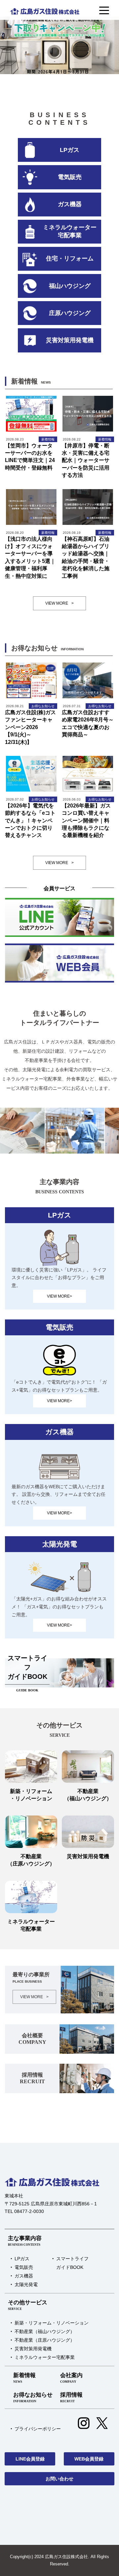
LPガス (22, 2259)
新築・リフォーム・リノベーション (52, 2323)
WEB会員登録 (89, 2459)
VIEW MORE (59, 603)
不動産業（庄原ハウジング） (45, 2340)
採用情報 (71, 2397)
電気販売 (24, 2267)
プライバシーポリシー (38, 2429)
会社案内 (71, 2378)
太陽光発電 (26, 2284)
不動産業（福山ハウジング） (45, 2331)
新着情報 (24, 2378)
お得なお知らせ (33, 2397)
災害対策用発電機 (33, 2349)
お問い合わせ (59, 2479)
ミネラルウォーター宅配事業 (45, 2357)
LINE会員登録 (30, 2459)
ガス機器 (24, 2276)
